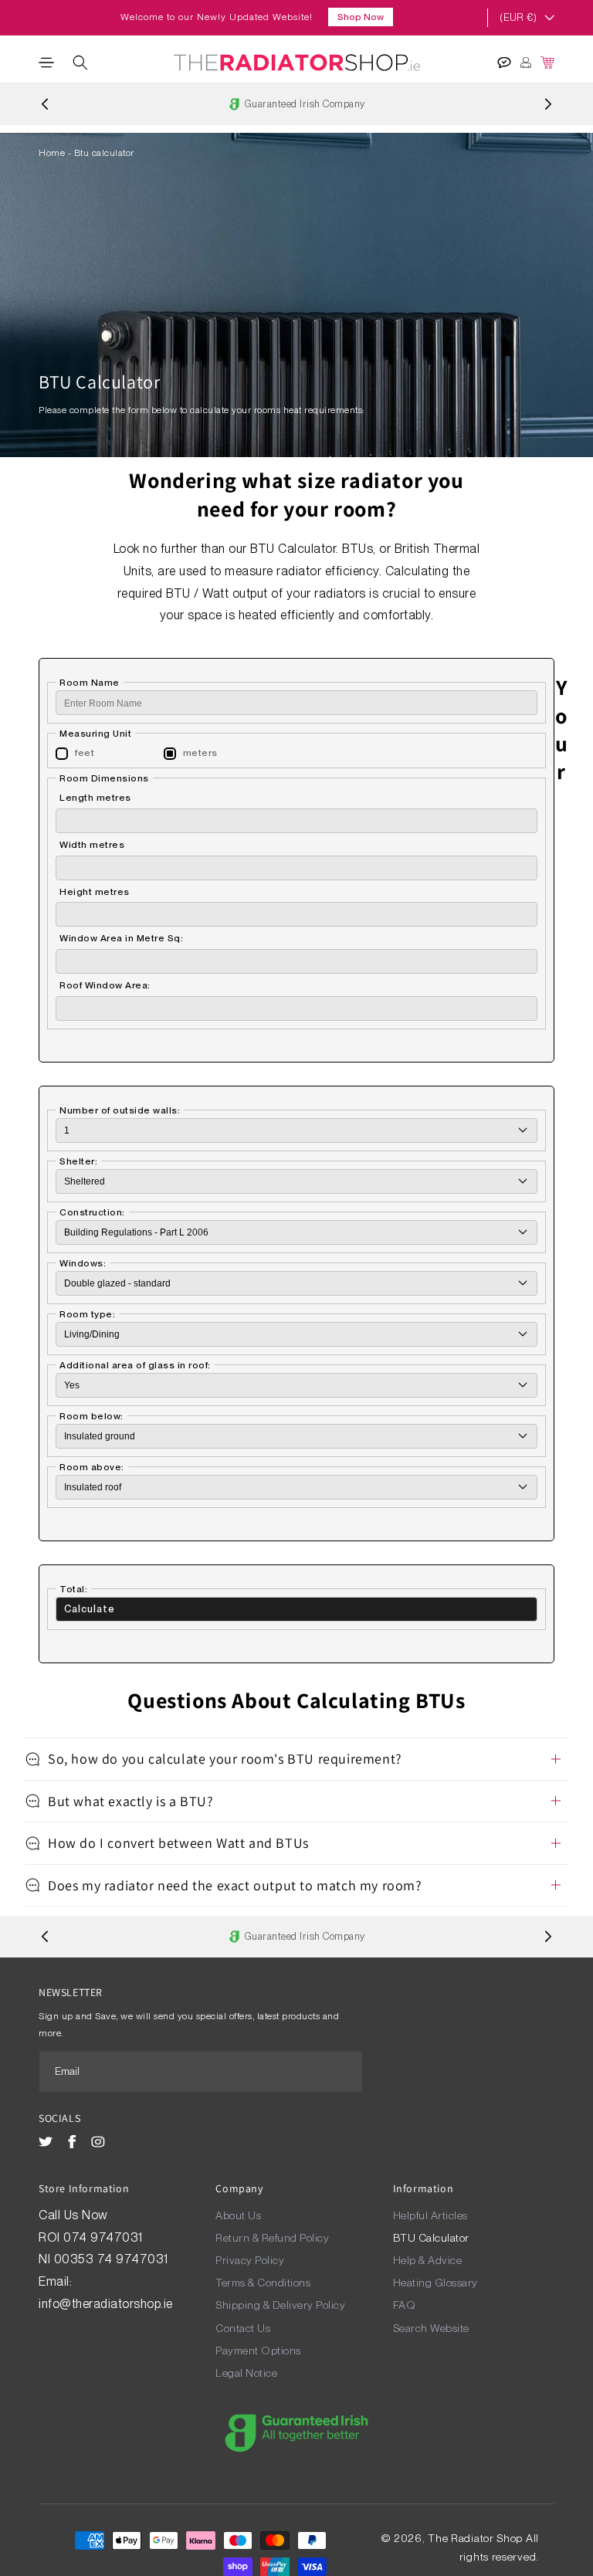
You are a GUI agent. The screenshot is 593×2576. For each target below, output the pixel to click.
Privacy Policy (250, 2260)
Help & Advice (428, 2260)
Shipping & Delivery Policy (280, 2305)
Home (52, 153)
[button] (46, 63)
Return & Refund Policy (272, 2238)
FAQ (405, 2305)
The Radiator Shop (475, 2538)
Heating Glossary (435, 2283)
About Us (238, 2215)
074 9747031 (105, 2237)
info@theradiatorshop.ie (106, 2304)
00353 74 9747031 (111, 2259)
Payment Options (258, 2351)
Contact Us (243, 2328)
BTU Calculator (431, 2238)
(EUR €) (518, 17)
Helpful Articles (430, 2215)
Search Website (431, 2328)
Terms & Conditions (263, 2283)
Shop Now (361, 17)
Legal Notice (246, 2373)
